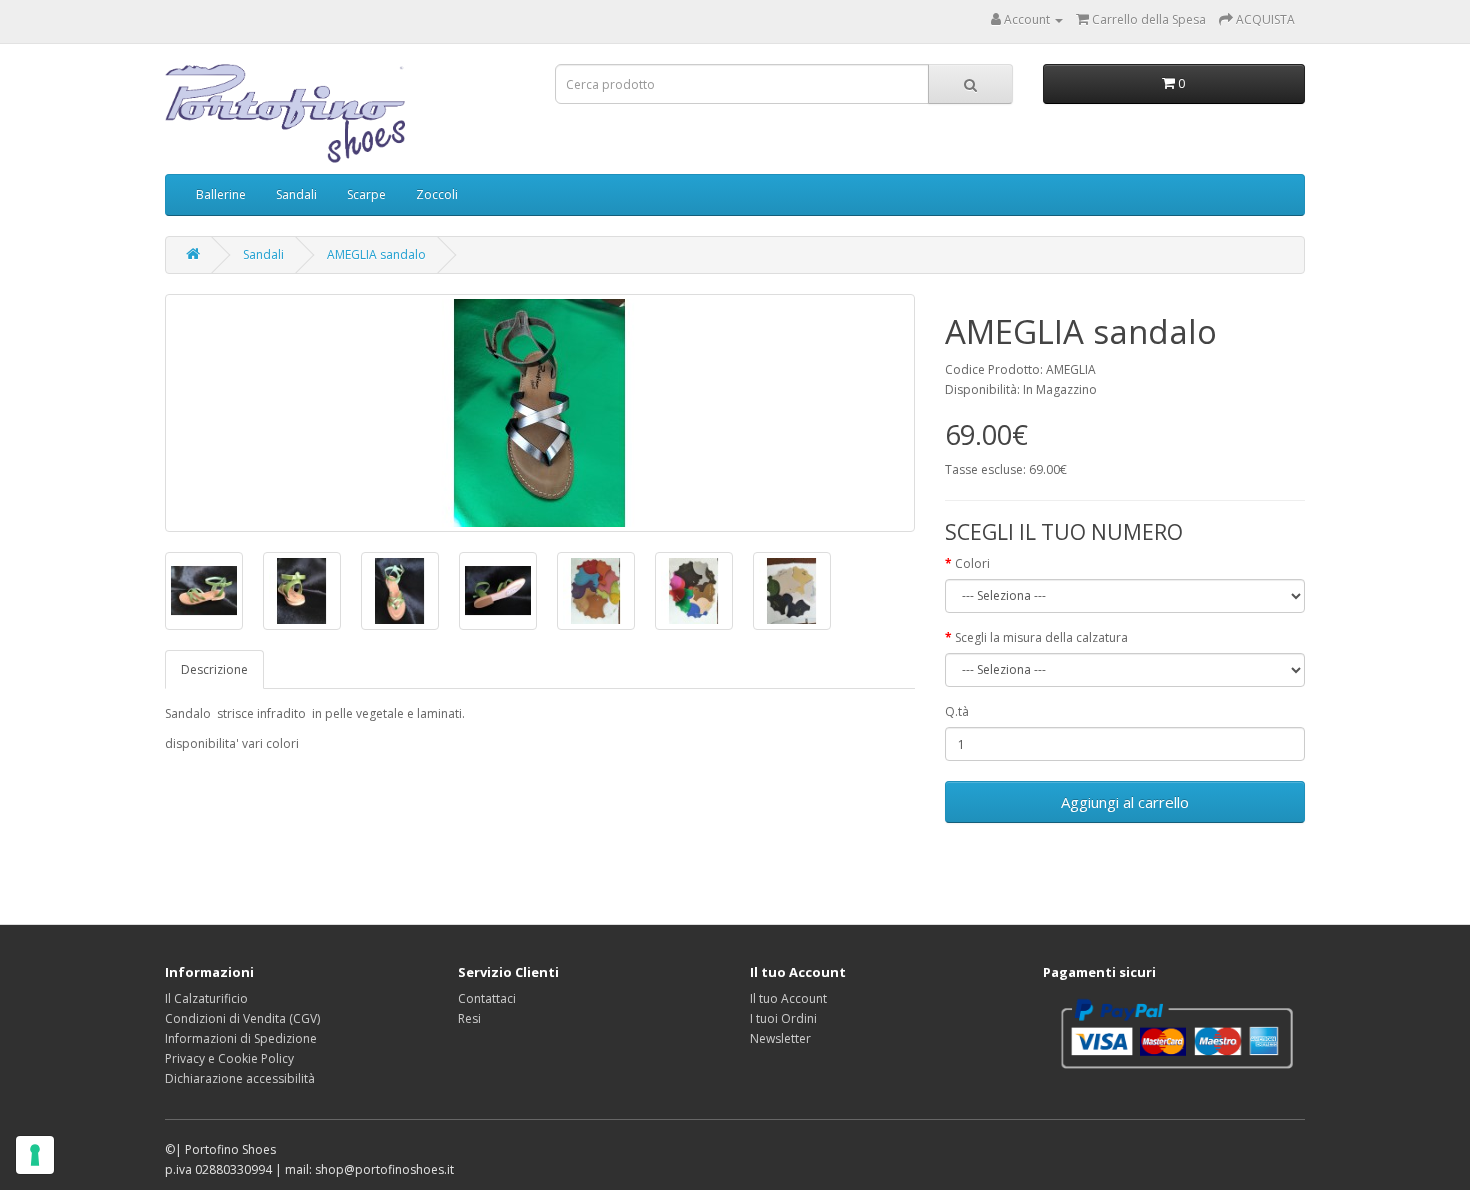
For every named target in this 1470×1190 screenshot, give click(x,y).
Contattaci (487, 998)
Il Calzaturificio (206, 998)
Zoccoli (437, 194)
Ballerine (221, 194)
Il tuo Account (788, 998)
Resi (469, 1018)
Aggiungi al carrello (1125, 802)
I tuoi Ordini (783, 1018)
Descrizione (214, 669)
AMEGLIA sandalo (376, 254)
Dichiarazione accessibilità (240, 1078)
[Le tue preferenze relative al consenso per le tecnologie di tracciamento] (35, 1155)
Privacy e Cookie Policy (229, 1058)
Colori (972, 563)
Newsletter (780, 1038)
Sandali (296, 194)
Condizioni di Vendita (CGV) (242, 1018)
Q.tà (957, 711)
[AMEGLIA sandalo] (540, 413)
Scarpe (366, 194)
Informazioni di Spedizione (241, 1038)
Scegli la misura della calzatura (1041, 637)
